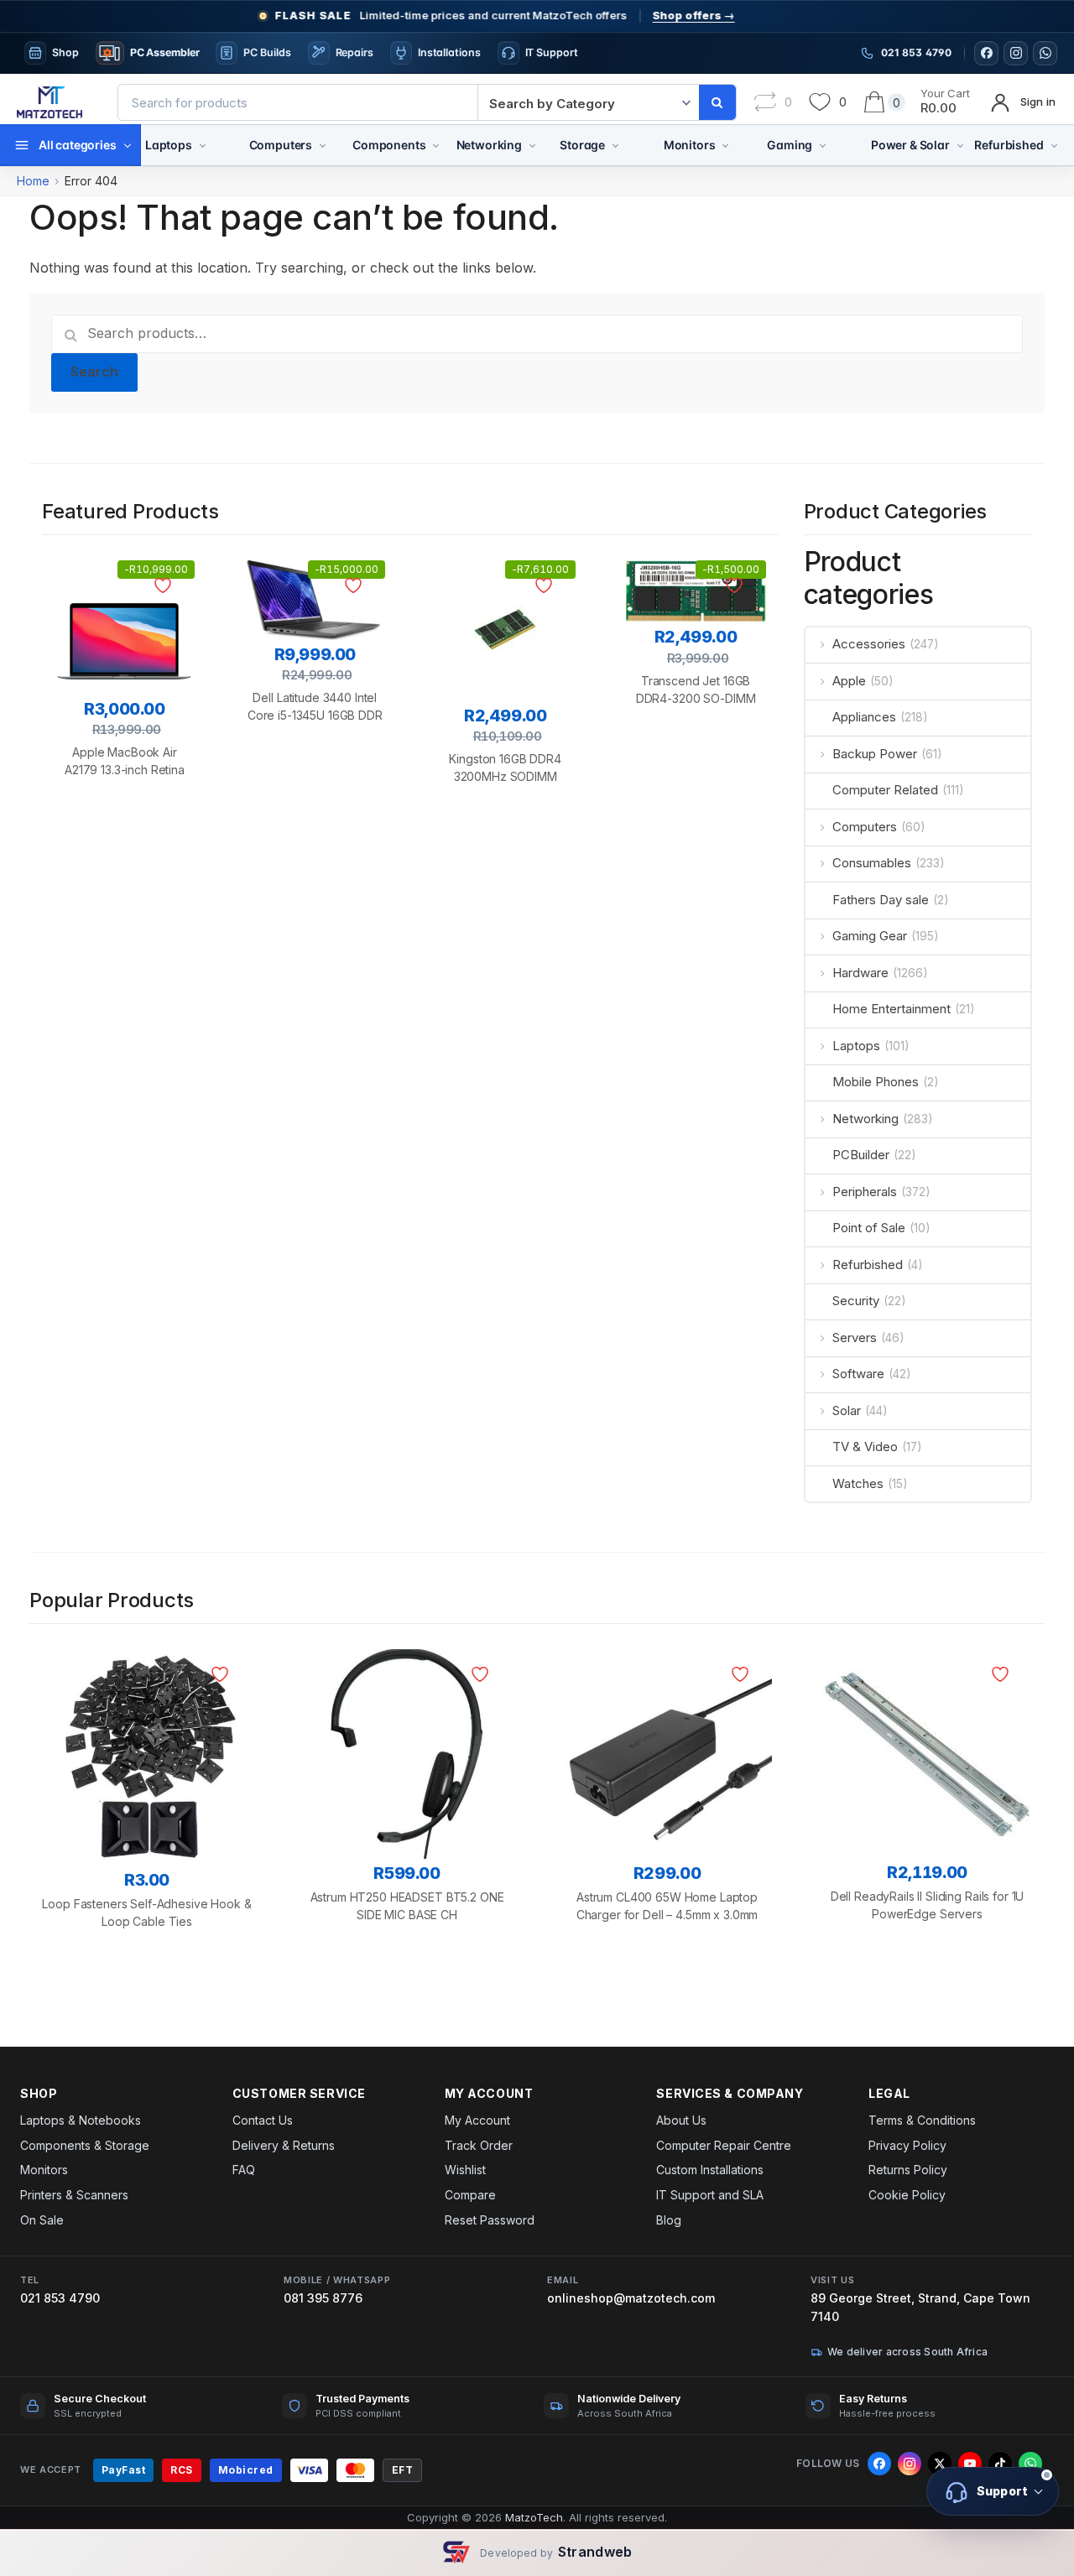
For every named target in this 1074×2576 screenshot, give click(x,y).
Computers (281, 145)
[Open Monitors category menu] (725, 145)
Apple (849, 681)
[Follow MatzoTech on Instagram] (1016, 53)
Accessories (869, 644)
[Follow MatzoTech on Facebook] (986, 53)
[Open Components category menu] (436, 145)
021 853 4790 (60, 2298)
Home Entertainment (892, 1009)
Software (858, 1374)
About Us (681, 2120)
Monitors (690, 145)
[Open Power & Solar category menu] (960, 145)
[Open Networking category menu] (532, 145)
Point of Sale (869, 1228)
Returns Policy (908, 2170)
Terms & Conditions (922, 2120)
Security (856, 1301)
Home (33, 181)
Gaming (790, 145)
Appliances (864, 717)
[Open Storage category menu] (615, 145)
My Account (477, 2120)
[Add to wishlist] (166, 585)
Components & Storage (85, 2145)
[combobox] (298, 102)
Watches (858, 1483)
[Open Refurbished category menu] (1054, 145)
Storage (582, 145)
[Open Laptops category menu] (203, 145)
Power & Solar (910, 145)
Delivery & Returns (284, 2145)
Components (389, 145)
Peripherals (865, 1192)
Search (95, 372)
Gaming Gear (870, 936)
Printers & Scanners (74, 2195)
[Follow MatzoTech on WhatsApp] (1045, 53)
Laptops (169, 145)
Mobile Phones (876, 1082)
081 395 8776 (323, 2298)
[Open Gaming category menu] (823, 145)
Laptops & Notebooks (81, 2120)
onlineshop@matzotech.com (631, 2298)
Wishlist (465, 2170)
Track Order (479, 2145)
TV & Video (865, 1447)
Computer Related (885, 790)
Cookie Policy (907, 2195)
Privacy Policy (907, 2145)
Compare (470, 2195)
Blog (669, 2220)
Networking (489, 145)
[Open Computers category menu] (323, 145)
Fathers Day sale (881, 900)
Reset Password (490, 2220)
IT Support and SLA (710, 2195)
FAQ (244, 2170)
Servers (855, 1337)
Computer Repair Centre (724, 2145)
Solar (847, 1410)
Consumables (872, 863)
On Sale (42, 2220)
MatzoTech (534, 2517)
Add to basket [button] (125, 857)
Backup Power (875, 754)
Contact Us (263, 2120)
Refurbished (1009, 145)
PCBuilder (861, 1155)
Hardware (860, 973)
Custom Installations (710, 2170)
